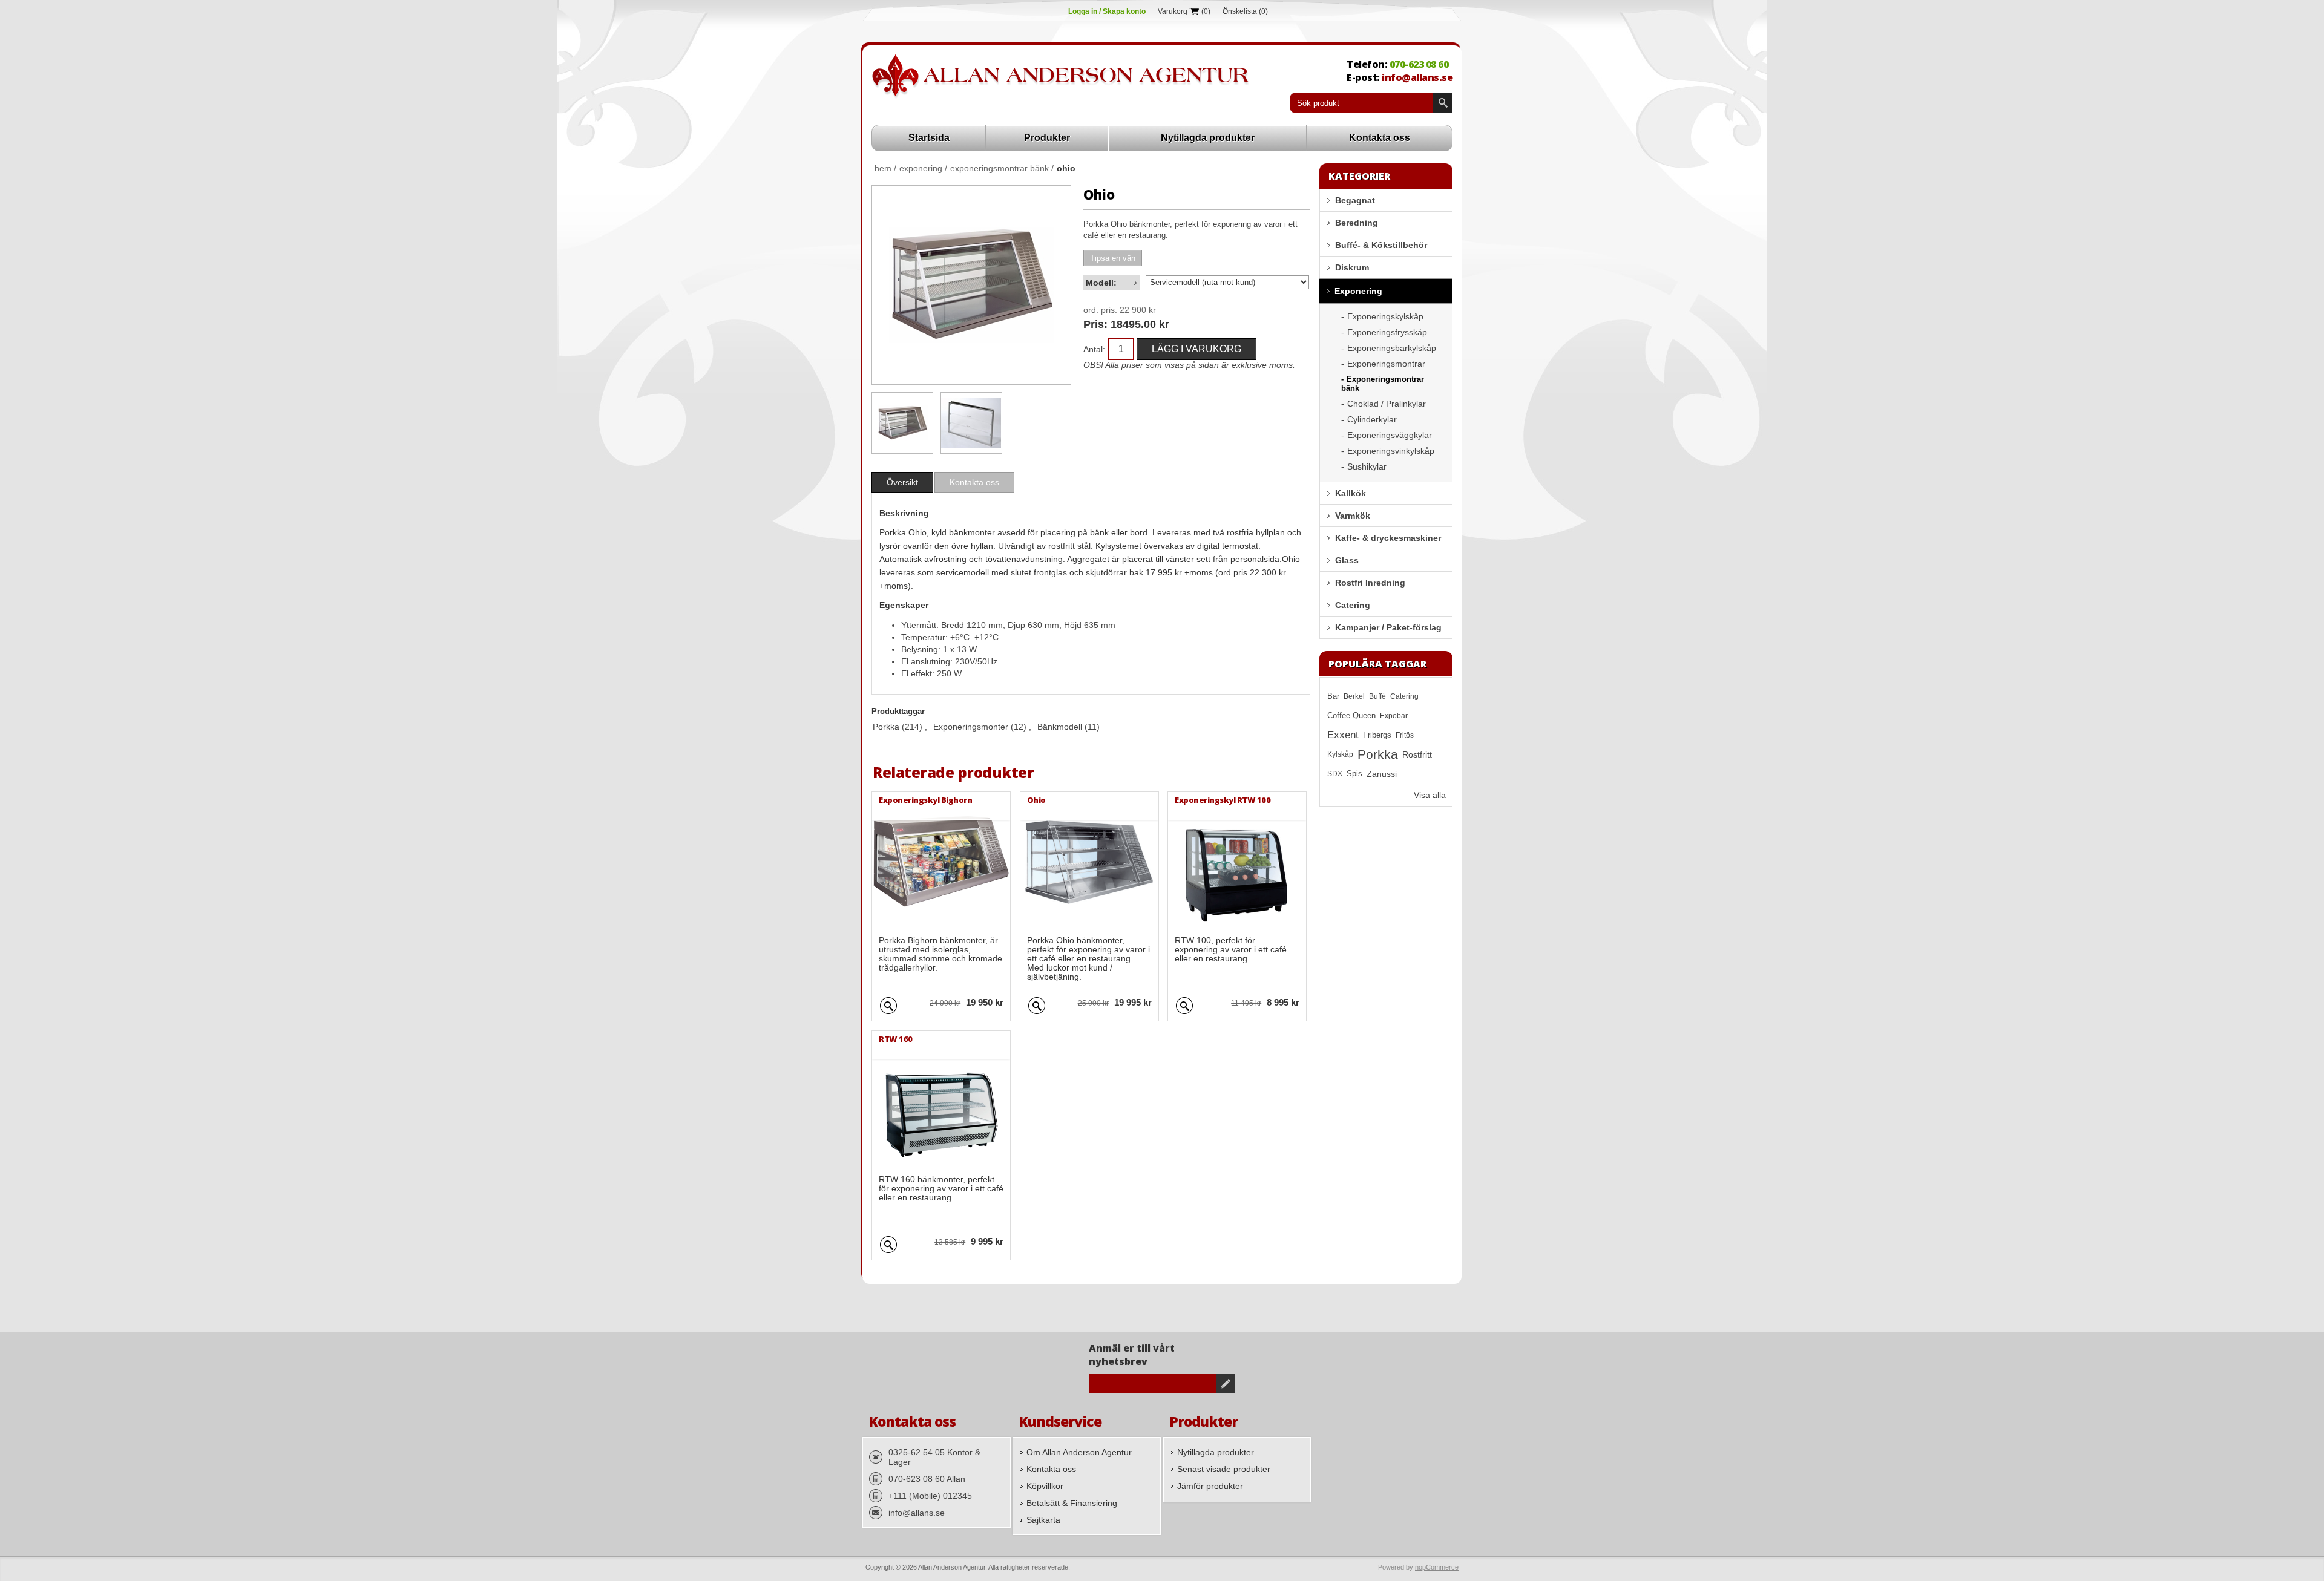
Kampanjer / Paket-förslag (1388, 627)
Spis (1354, 774)
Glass (1347, 560)
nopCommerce (1437, 1567)
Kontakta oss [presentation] (974, 482)
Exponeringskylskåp (1385, 316)
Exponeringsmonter (971, 727)
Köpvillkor (1045, 1486)
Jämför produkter (1210, 1486)
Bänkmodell (1060, 727)
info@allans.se (1417, 77)
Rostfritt (1417, 754)
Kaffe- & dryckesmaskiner (1388, 538)
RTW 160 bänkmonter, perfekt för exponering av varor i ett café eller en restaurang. (941, 1189)
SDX (1335, 774)
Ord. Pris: (1100, 310)
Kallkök (1351, 493)
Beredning (1357, 223)
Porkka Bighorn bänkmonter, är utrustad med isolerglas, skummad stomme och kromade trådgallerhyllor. (940, 954)
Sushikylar (1367, 466)
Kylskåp (1340, 754)
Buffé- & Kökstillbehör (1381, 245)
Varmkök (1353, 516)
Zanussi (1382, 774)
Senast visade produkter (1224, 1469)
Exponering (1358, 291)
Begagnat (1355, 200)
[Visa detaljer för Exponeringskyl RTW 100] (1237, 861)
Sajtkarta (1043, 1520)
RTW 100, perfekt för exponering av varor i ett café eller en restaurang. (1231, 950)
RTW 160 (896, 1039)
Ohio (1036, 800)
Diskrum (1352, 267)
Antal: (1094, 349)
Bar (1333, 696)
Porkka (886, 727)
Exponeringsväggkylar (1390, 435)
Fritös (1405, 735)
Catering (1353, 605)
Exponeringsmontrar (1386, 364)
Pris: (1095, 324)
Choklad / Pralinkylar (1387, 404)
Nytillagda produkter (1208, 138)
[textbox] (1362, 103)
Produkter (1047, 138)
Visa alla (1430, 795)
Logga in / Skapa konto (1107, 11)
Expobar (1394, 716)
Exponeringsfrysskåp (1387, 332)
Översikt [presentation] (902, 482)
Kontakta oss (1380, 138)
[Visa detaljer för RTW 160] (941, 1100)
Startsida (929, 138)
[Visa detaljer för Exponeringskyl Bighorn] (941, 861)
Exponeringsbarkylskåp (1392, 348)
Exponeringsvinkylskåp (1391, 451)
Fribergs (1377, 735)
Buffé (1377, 696)
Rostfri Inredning (1370, 583)
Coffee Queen (1351, 716)
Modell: (1101, 283)
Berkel (1354, 696)
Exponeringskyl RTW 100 (1223, 800)
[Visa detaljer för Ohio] (902, 423)
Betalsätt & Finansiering (1072, 1503)
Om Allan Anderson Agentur (1079, 1452)
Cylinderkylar (1372, 419)
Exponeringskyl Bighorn (925, 800)
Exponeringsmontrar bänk (1383, 384)
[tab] (902, 482)
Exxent (1343, 735)
